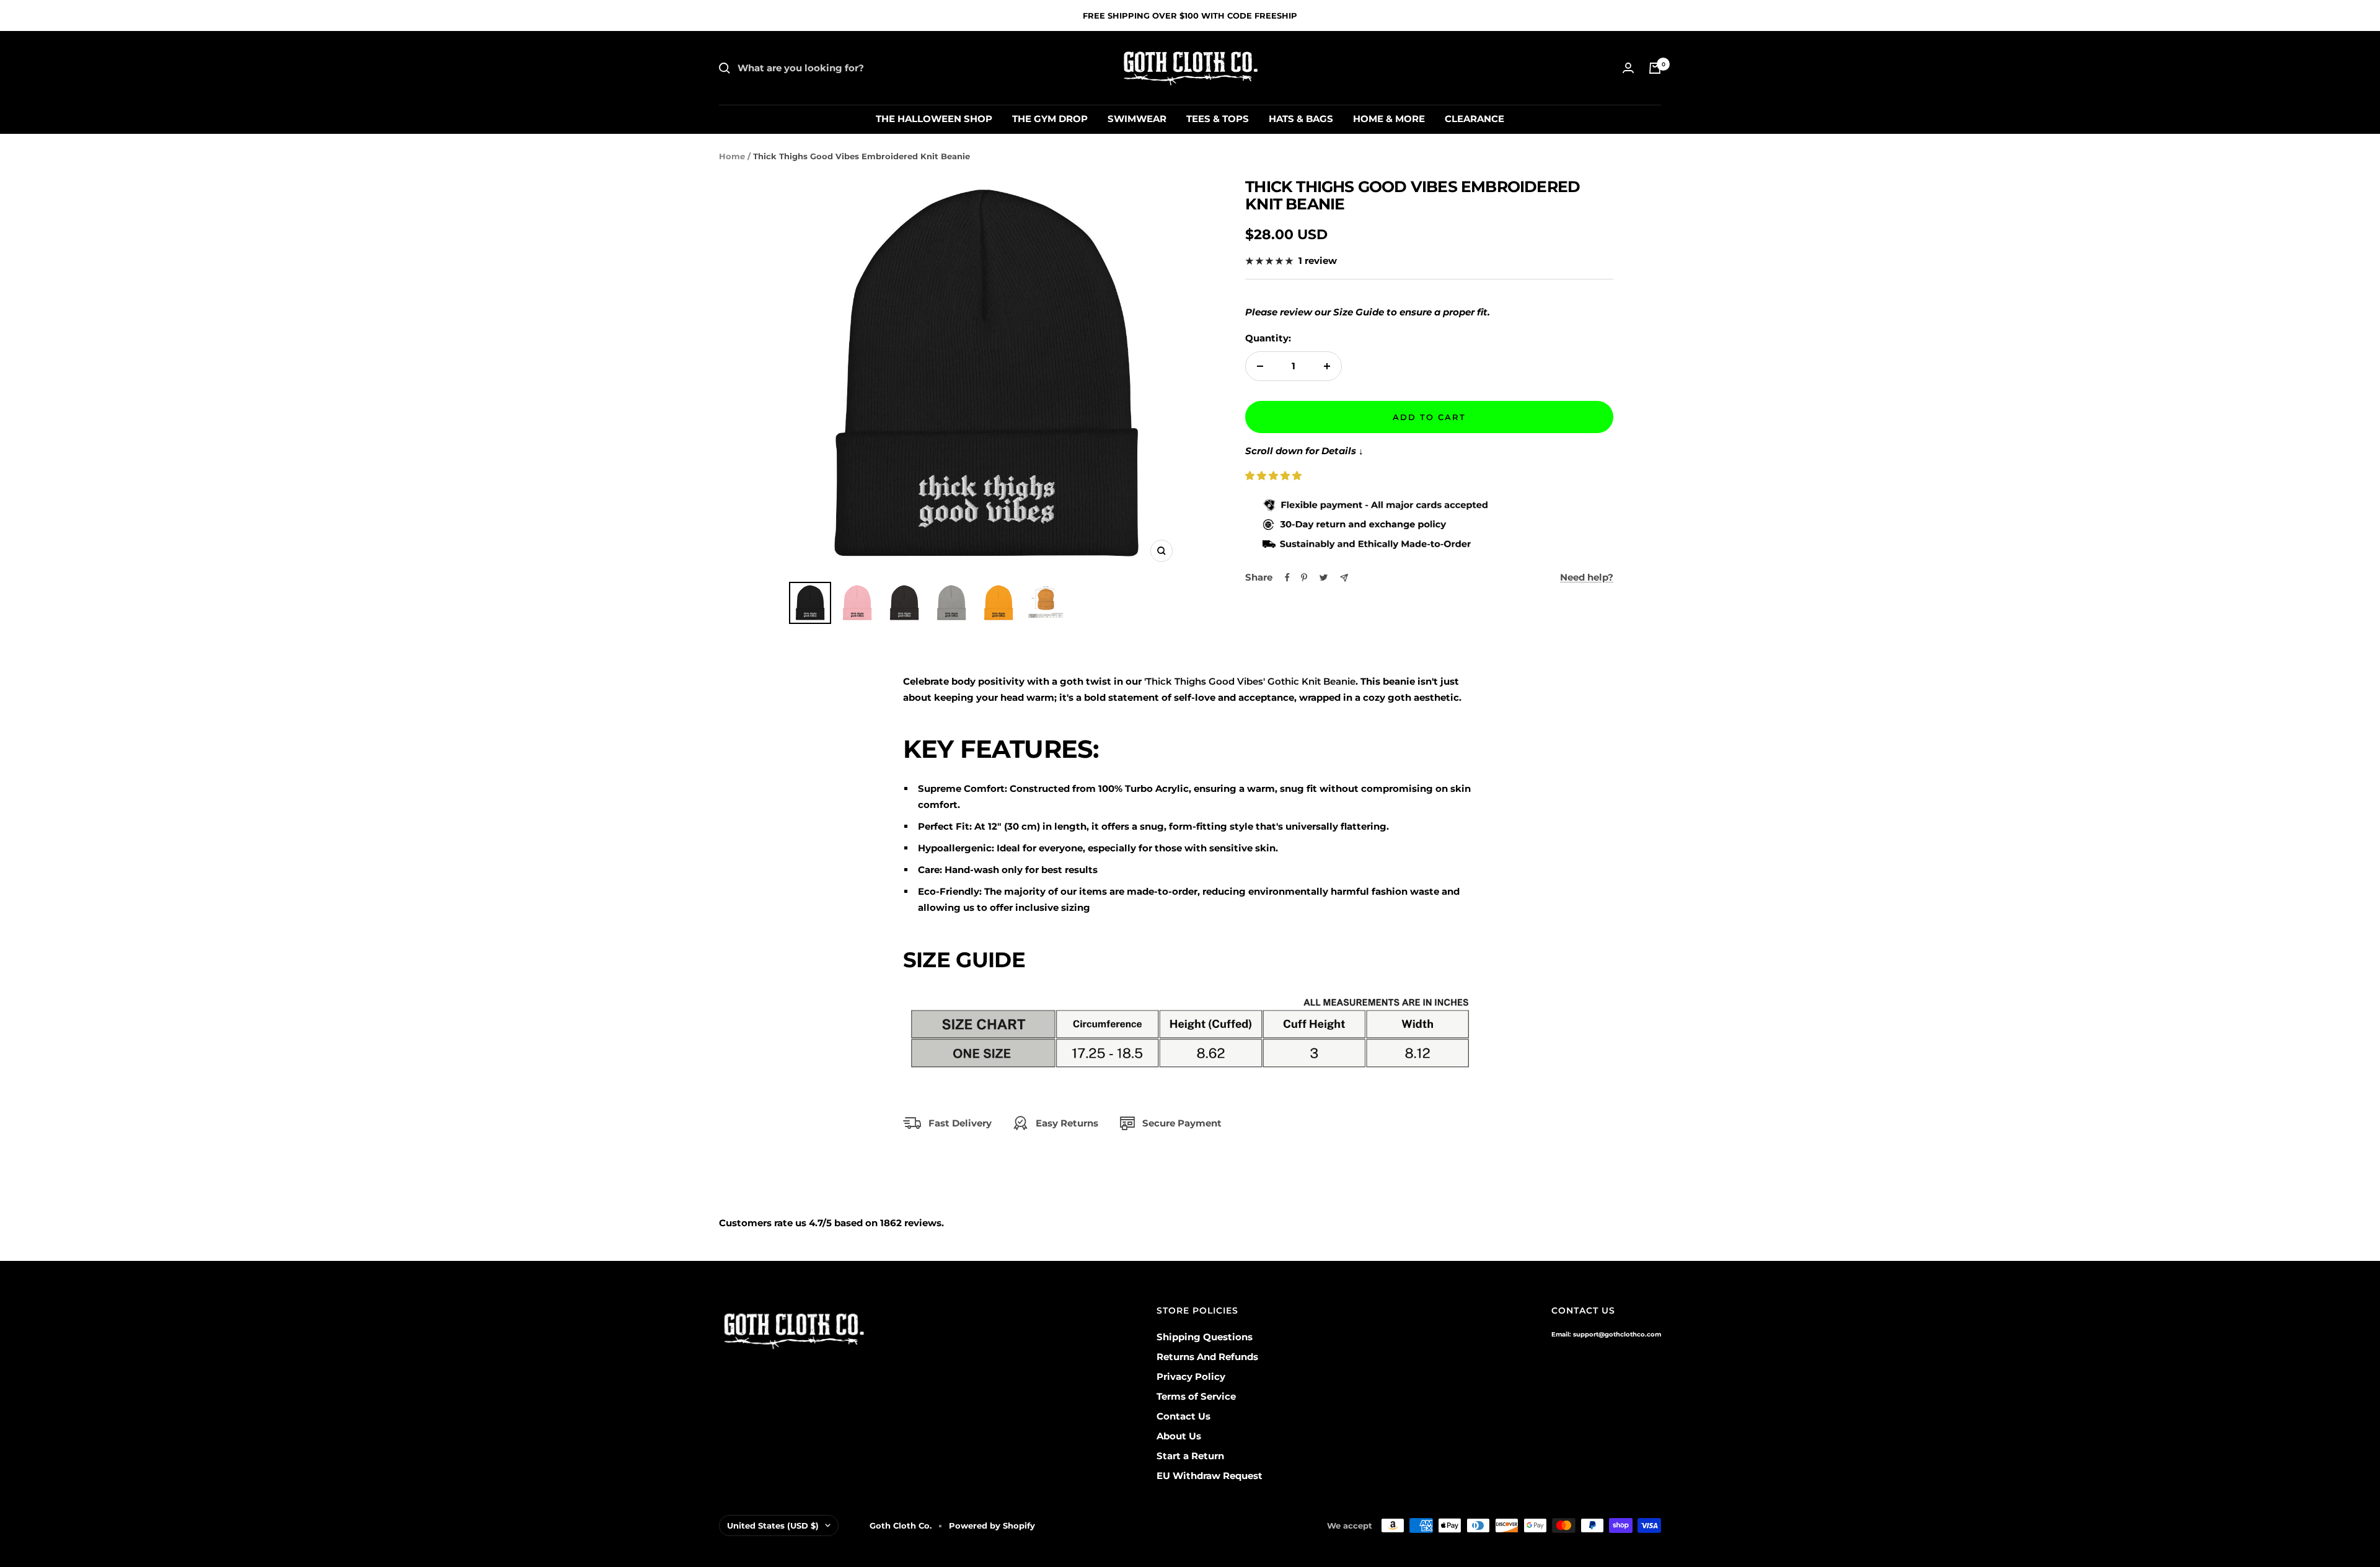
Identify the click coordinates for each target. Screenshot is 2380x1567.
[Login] (1628, 68)
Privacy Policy (1191, 1376)
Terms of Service (1196, 1396)
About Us (1179, 1436)
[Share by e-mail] (1344, 578)
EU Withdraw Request (1210, 1476)
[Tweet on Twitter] (1324, 577)
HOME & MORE (1389, 119)
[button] (1275, 476)
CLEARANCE (1474, 119)
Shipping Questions (1205, 1337)
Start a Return (1190, 1456)
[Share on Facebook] (1287, 577)
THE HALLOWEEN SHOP (934, 119)
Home (732, 156)
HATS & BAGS (1301, 119)
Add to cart (1429, 417)
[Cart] (1655, 68)
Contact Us (1183, 1416)
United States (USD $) (773, 1525)
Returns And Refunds (1207, 1357)
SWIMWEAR (1137, 119)
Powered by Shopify (992, 1525)
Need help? (1587, 577)
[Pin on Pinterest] (1304, 577)
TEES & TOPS (1218, 119)
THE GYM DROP (1050, 119)
